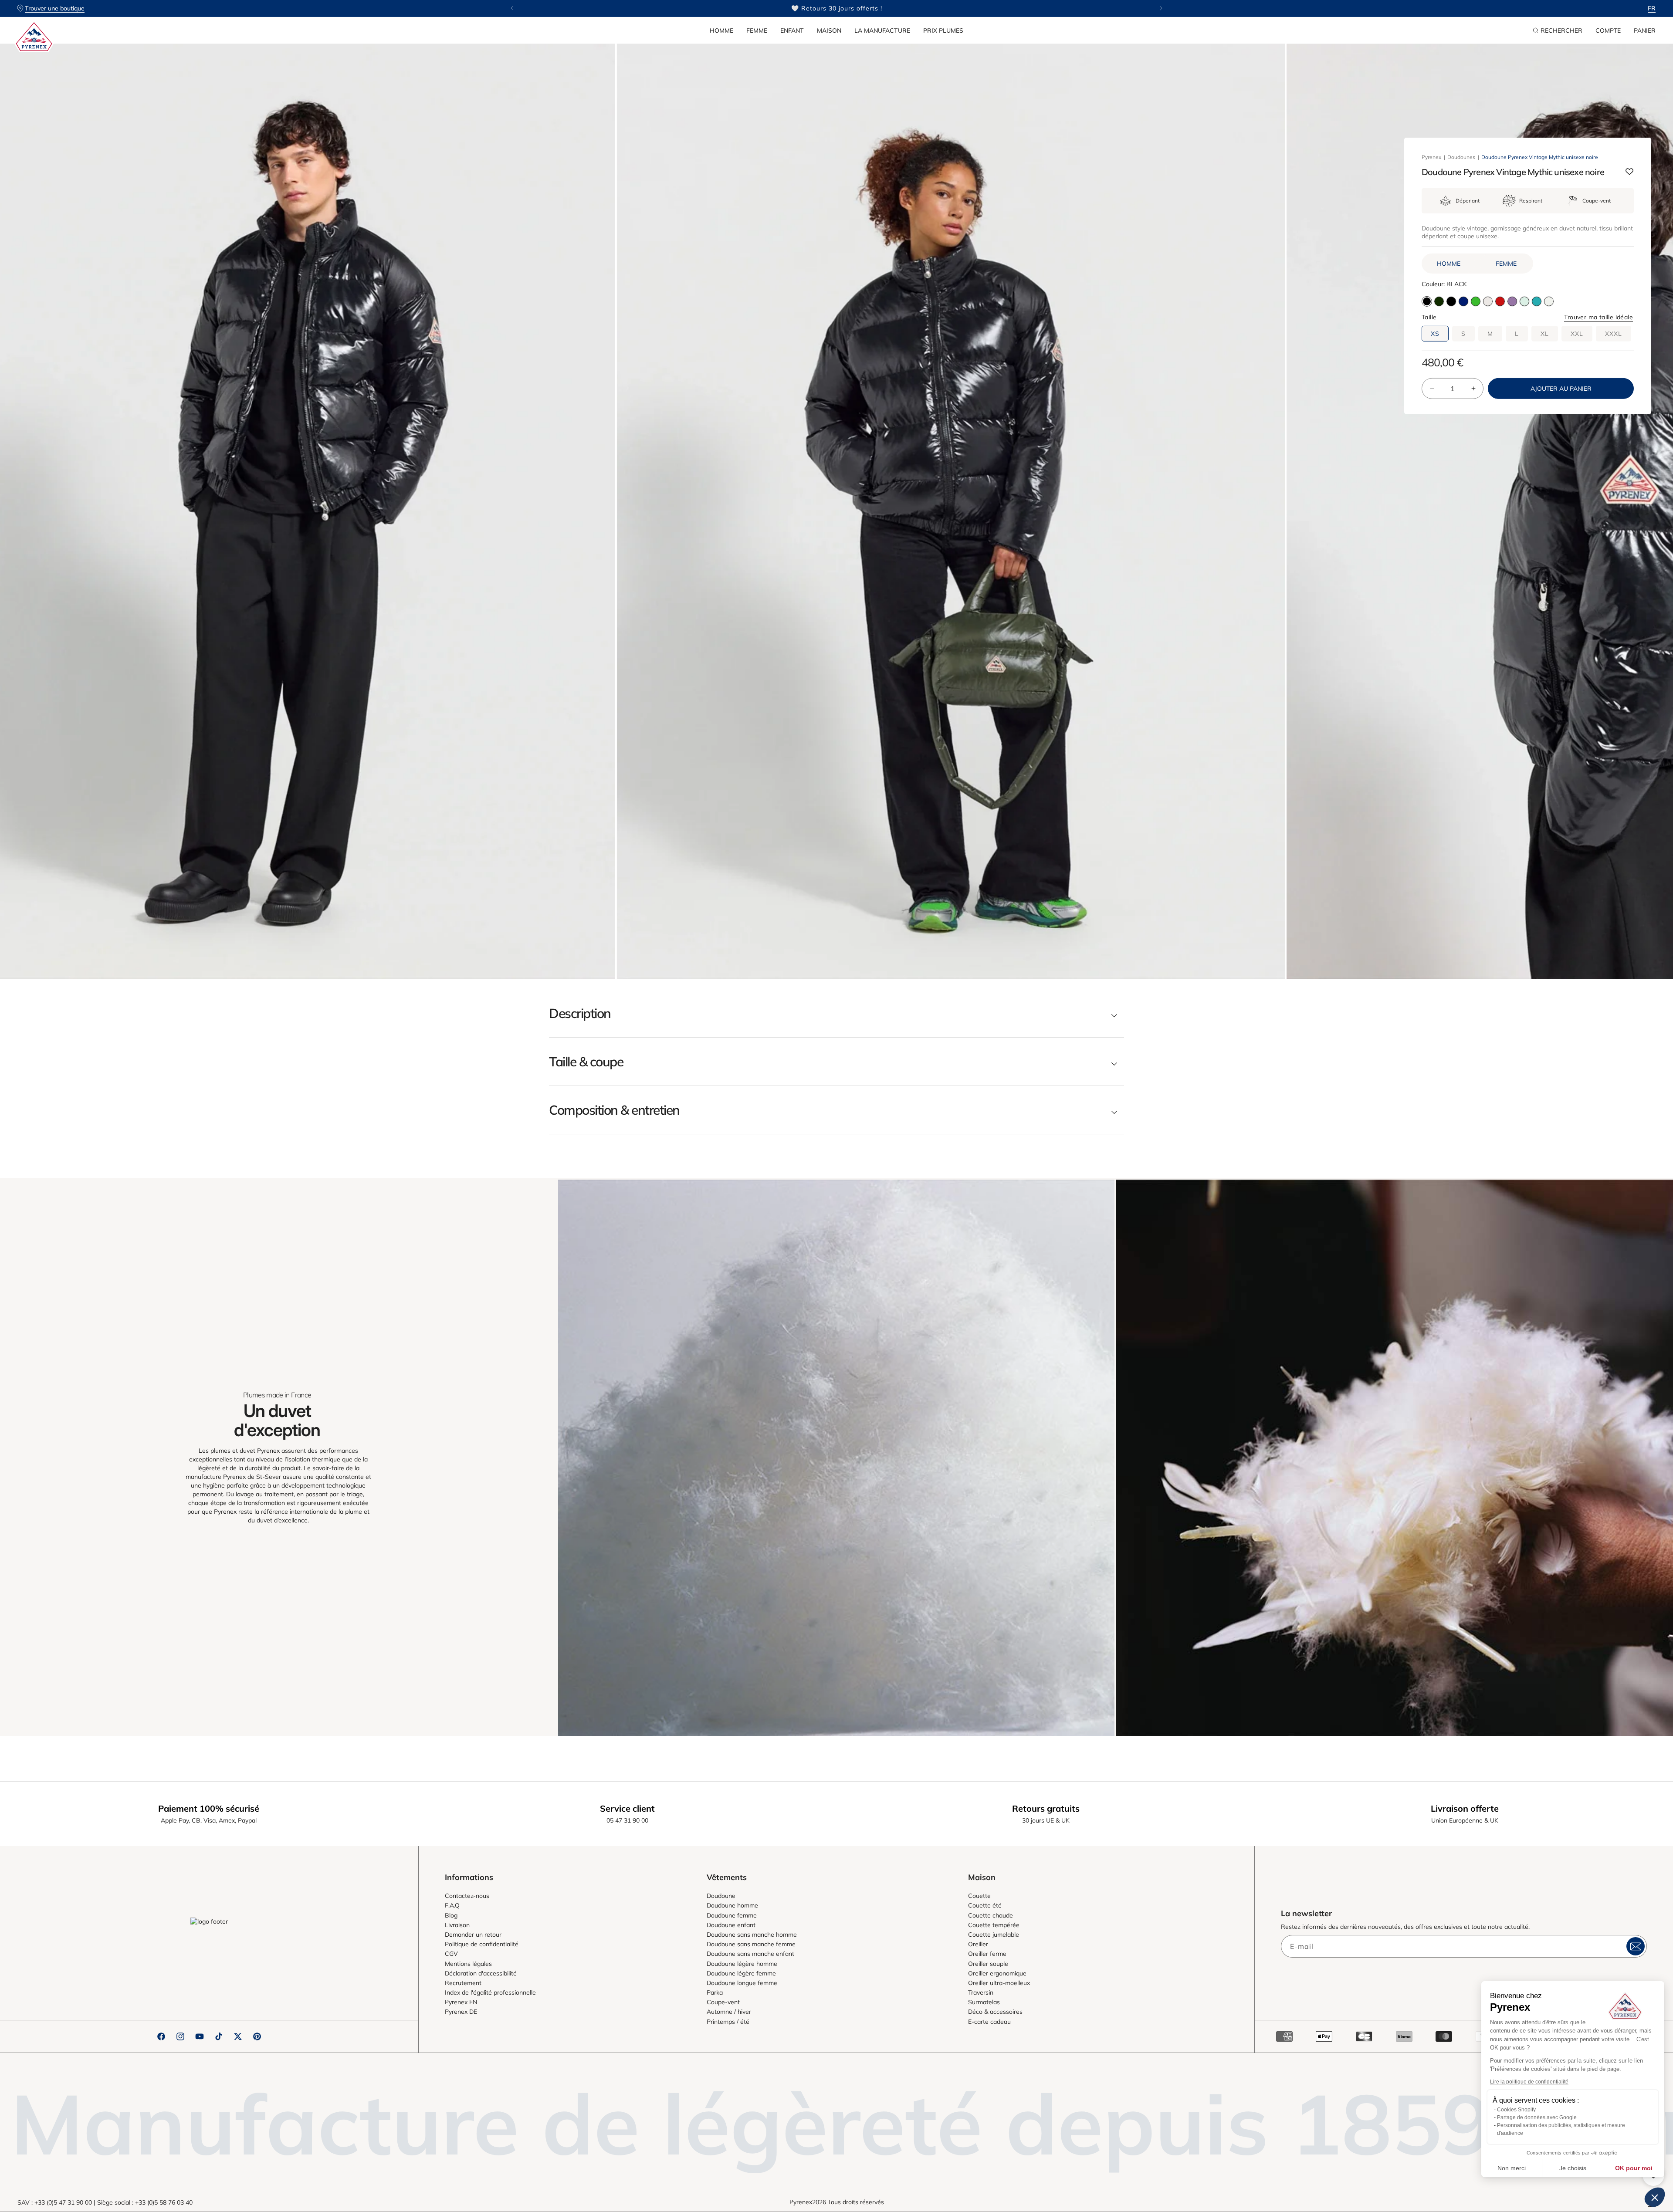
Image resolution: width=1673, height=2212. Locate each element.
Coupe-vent (723, 2002)
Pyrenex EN (461, 2002)
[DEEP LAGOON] (1537, 301)
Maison (829, 30)
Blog (451, 1915)
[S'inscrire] (1636, 1946)
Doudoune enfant (731, 1925)
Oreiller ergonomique (997, 1973)
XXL (1577, 333)
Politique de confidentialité (482, 1944)
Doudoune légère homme (742, 1964)
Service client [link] (627, 1808)
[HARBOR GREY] (1524, 301)
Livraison (457, 1925)
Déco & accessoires (995, 2012)
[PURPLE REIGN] (1512, 301)
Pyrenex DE (461, 2012)
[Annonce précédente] (512, 8)
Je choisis (1573, 2168)
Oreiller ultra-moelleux (999, 1983)
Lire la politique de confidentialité (1529, 2082)
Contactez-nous (467, 1896)
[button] (721, 30)
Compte (1608, 30)
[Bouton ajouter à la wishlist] (1629, 172)
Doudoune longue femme (742, 1983)
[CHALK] (1488, 301)
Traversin (981, 1992)
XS (1435, 333)
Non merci (1512, 2168)
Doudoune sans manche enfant (750, 1954)
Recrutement (463, 1983)
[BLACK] (1451, 301)
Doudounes (1461, 157)
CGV (451, 1954)
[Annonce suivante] (1161, 8)
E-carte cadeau (989, 2022)
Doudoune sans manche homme (752, 1935)
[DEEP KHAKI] (1439, 301)
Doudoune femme (732, 1915)
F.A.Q (452, 1905)
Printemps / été (728, 2022)
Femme (757, 30)
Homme (721, 30)
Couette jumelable (994, 1935)
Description (580, 1013)
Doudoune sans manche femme (751, 1944)
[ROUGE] (1500, 301)
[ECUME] (1549, 301)
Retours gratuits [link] (1046, 1808)
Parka (715, 1992)
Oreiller (978, 1944)
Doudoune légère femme (741, 1973)
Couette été (985, 1905)
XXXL (1614, 333)
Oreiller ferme (987, 1954)
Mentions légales (468, 1964)
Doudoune (721, 1896)
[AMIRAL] (1463, 301)
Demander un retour (473, 1935)
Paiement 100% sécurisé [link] (209, 1808)
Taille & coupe (586, 1062)
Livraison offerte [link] (1465, 1808)
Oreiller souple (988, 1964)
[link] (836, 1458)
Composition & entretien (614, 1110)
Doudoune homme (732, 1905)
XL (1545, 333)
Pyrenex (1431, 157)
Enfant (792, 30)
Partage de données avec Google (1537, 2117)
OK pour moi (1634, 2168)
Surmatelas (984, 2002)
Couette (979, 1896)
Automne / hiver (729, 2012)
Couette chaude (991, 1915)
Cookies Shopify (1516, 2110)
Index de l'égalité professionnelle (490, 1992)
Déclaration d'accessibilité (481, 1973)
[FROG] (1476, 301)
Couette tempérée (994, 1925)
